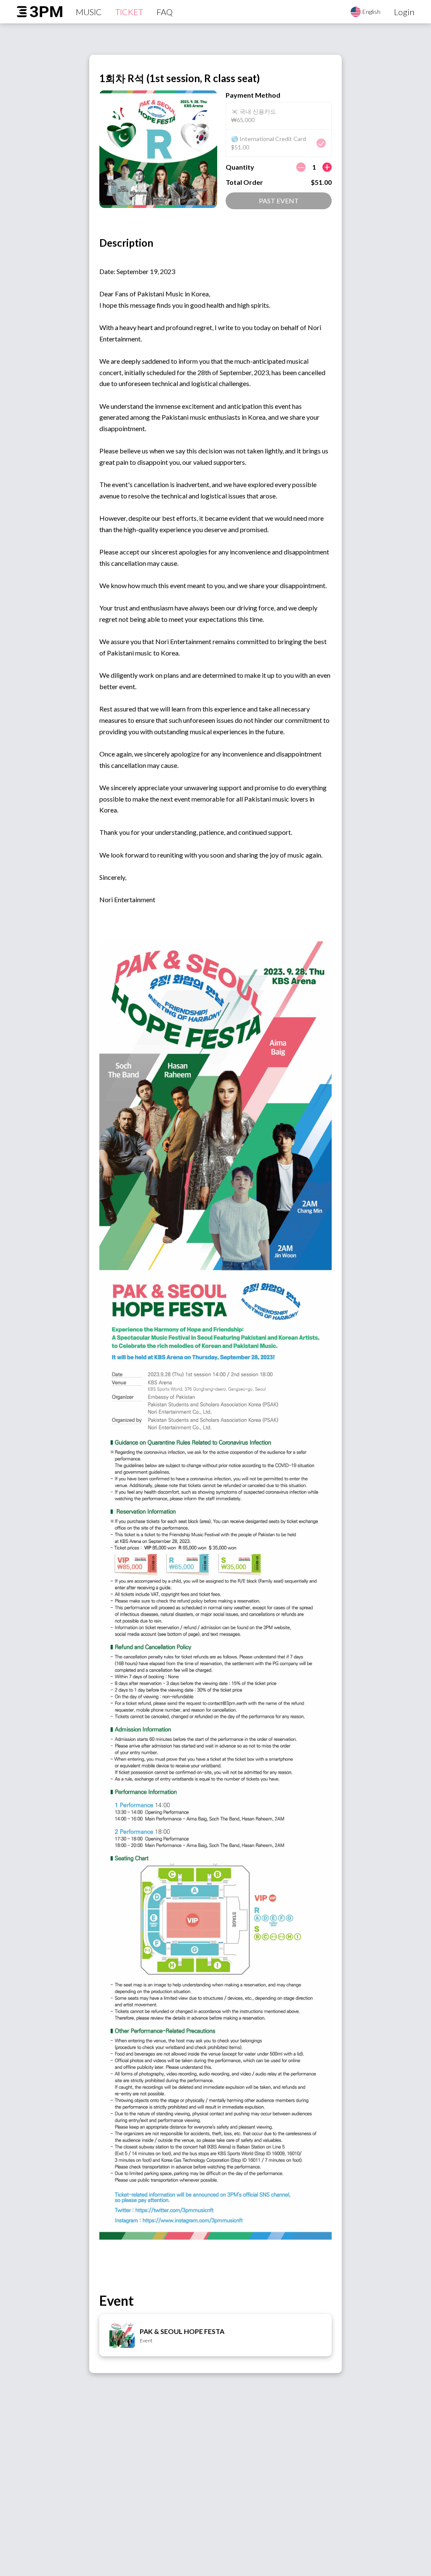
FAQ (165, 12)
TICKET (129, 12)
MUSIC (89, 12)
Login (404, 12)
